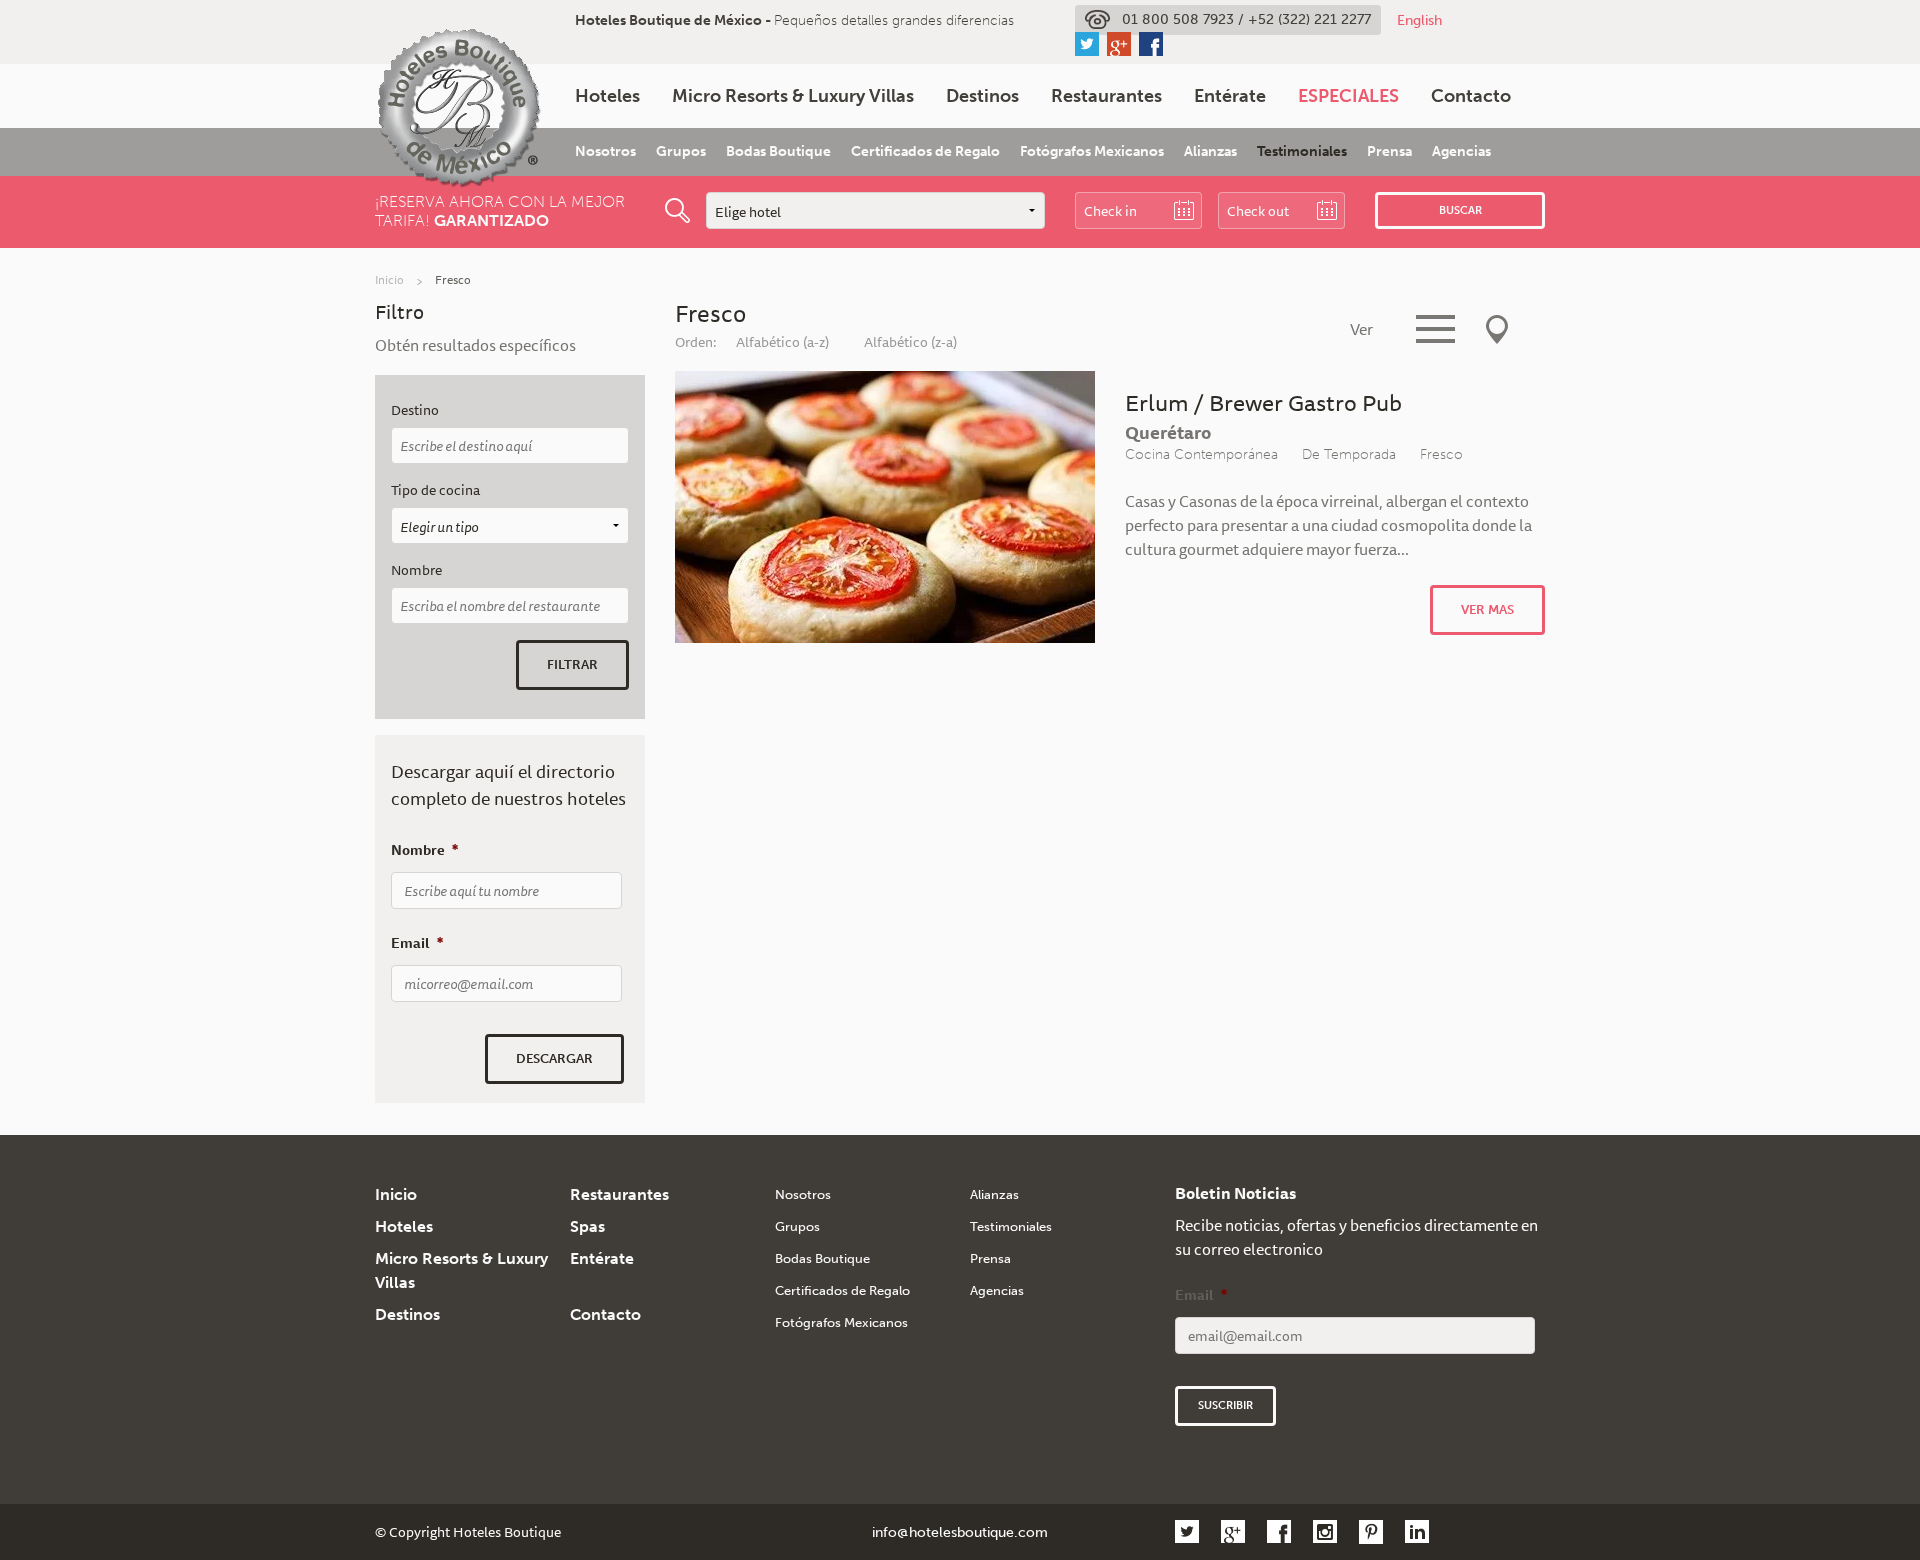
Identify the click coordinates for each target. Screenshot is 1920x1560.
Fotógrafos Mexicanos (1092, 151)
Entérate (1230, 96)
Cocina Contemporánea (1201, 454)
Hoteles (607, 96)
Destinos (982, 96)
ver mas (1487, 609)
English (1419, 20)
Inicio (389, 279)
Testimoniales (1302, 151)
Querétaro (1168, 432)
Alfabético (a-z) (782, 342)
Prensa (1389, 151)
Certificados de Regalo (925, 151)
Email (417, 943)
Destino (415, 410)
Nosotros (605, 151)
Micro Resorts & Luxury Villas (793, 96)
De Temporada (1349, 454)
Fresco (1441, 454)
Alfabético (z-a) (910, 342)
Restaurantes (1106, 96)
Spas (587, 1226)
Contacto (1471, 96)
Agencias (1461, 151)
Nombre (416, 570)
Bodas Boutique (778, 151)
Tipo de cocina (435, 490)
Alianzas (1210, 151)
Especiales (1348, 96)
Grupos (681, 151)
